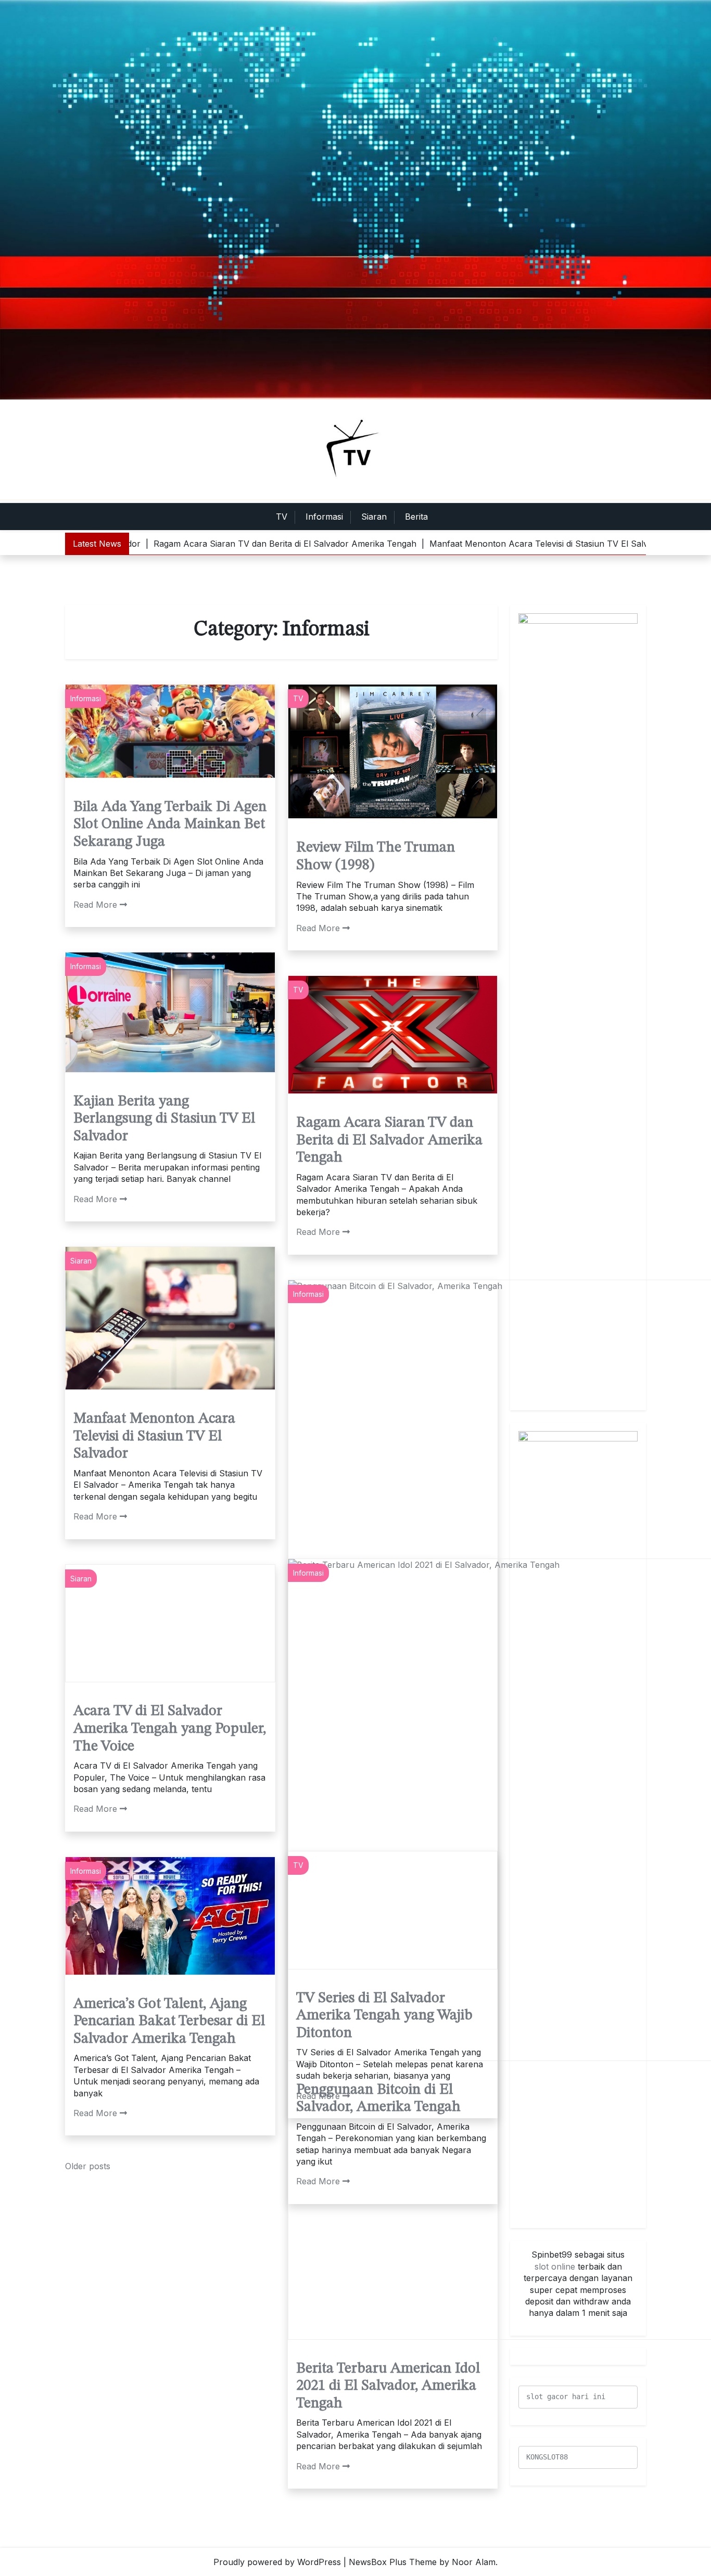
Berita (416, 517)
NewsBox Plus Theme (393, 2562)
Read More (95, 905)
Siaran (374, 517)
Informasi (324, 517)
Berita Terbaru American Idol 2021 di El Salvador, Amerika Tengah (388, 2386)
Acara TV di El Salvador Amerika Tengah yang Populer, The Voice (170, 1729)
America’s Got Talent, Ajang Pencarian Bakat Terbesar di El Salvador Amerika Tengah (169, 2022)
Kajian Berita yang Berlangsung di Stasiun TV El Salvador (164, 1119)
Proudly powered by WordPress (277, 2562)
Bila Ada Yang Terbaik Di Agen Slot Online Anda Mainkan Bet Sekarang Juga (170, 825)
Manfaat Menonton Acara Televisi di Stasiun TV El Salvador (154, 1437)
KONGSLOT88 (547, 2457)
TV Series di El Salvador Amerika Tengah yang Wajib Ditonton (384, 2016)
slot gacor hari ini (566, 2397)
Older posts (88, 2166)
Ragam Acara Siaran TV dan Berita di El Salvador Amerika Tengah (389, 1141)
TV (282, 517)
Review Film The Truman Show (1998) (376, 857)
